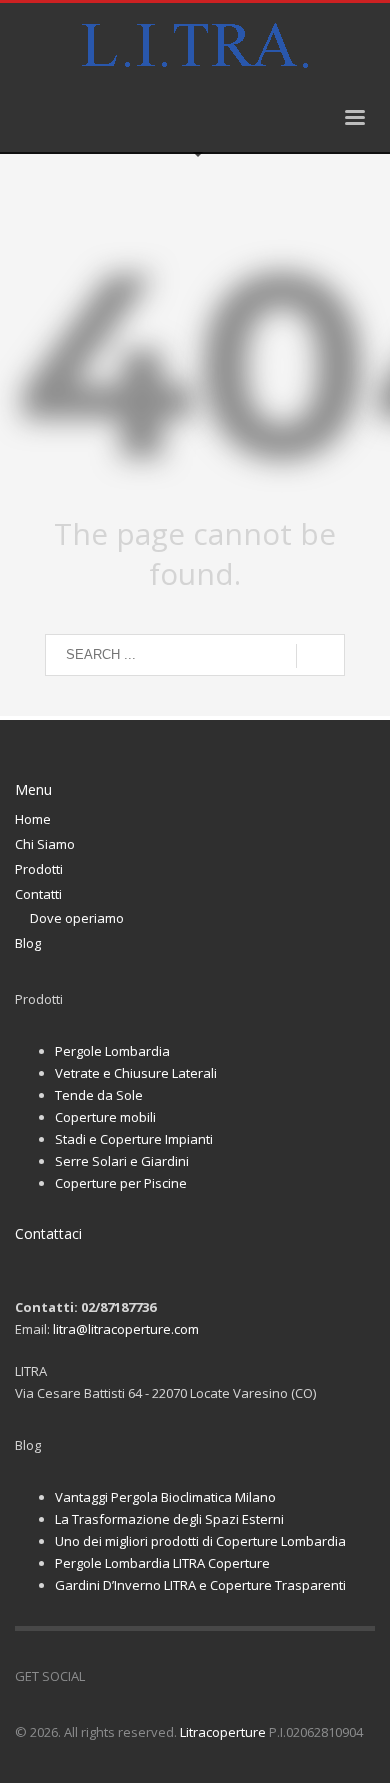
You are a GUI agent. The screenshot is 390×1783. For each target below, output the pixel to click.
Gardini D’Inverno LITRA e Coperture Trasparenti (200, 1585)
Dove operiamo (77, 918)
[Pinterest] (160, 1676)
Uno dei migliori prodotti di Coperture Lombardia (200, 1541)
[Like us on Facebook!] (100, 1676)
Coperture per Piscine (121, 1183)
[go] (320, 656)
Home (33, 819)
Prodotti (39, 869)
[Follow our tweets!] (130, 1676)
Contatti (38, 894)
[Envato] (190, 1676)
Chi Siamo (45, 844)
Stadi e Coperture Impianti (134, 1139)
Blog (28, 943)
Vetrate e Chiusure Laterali (136, 1073)
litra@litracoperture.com (126, 1329)
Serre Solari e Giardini (122, 1161)
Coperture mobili (105, 1117)
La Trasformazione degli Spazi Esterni (169, 1519)
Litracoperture (223, 1732)
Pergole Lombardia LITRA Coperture (162, 1563)
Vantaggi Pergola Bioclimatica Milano (165, 1497)
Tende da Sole (99, 1095)
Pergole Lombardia (112, 1051)
